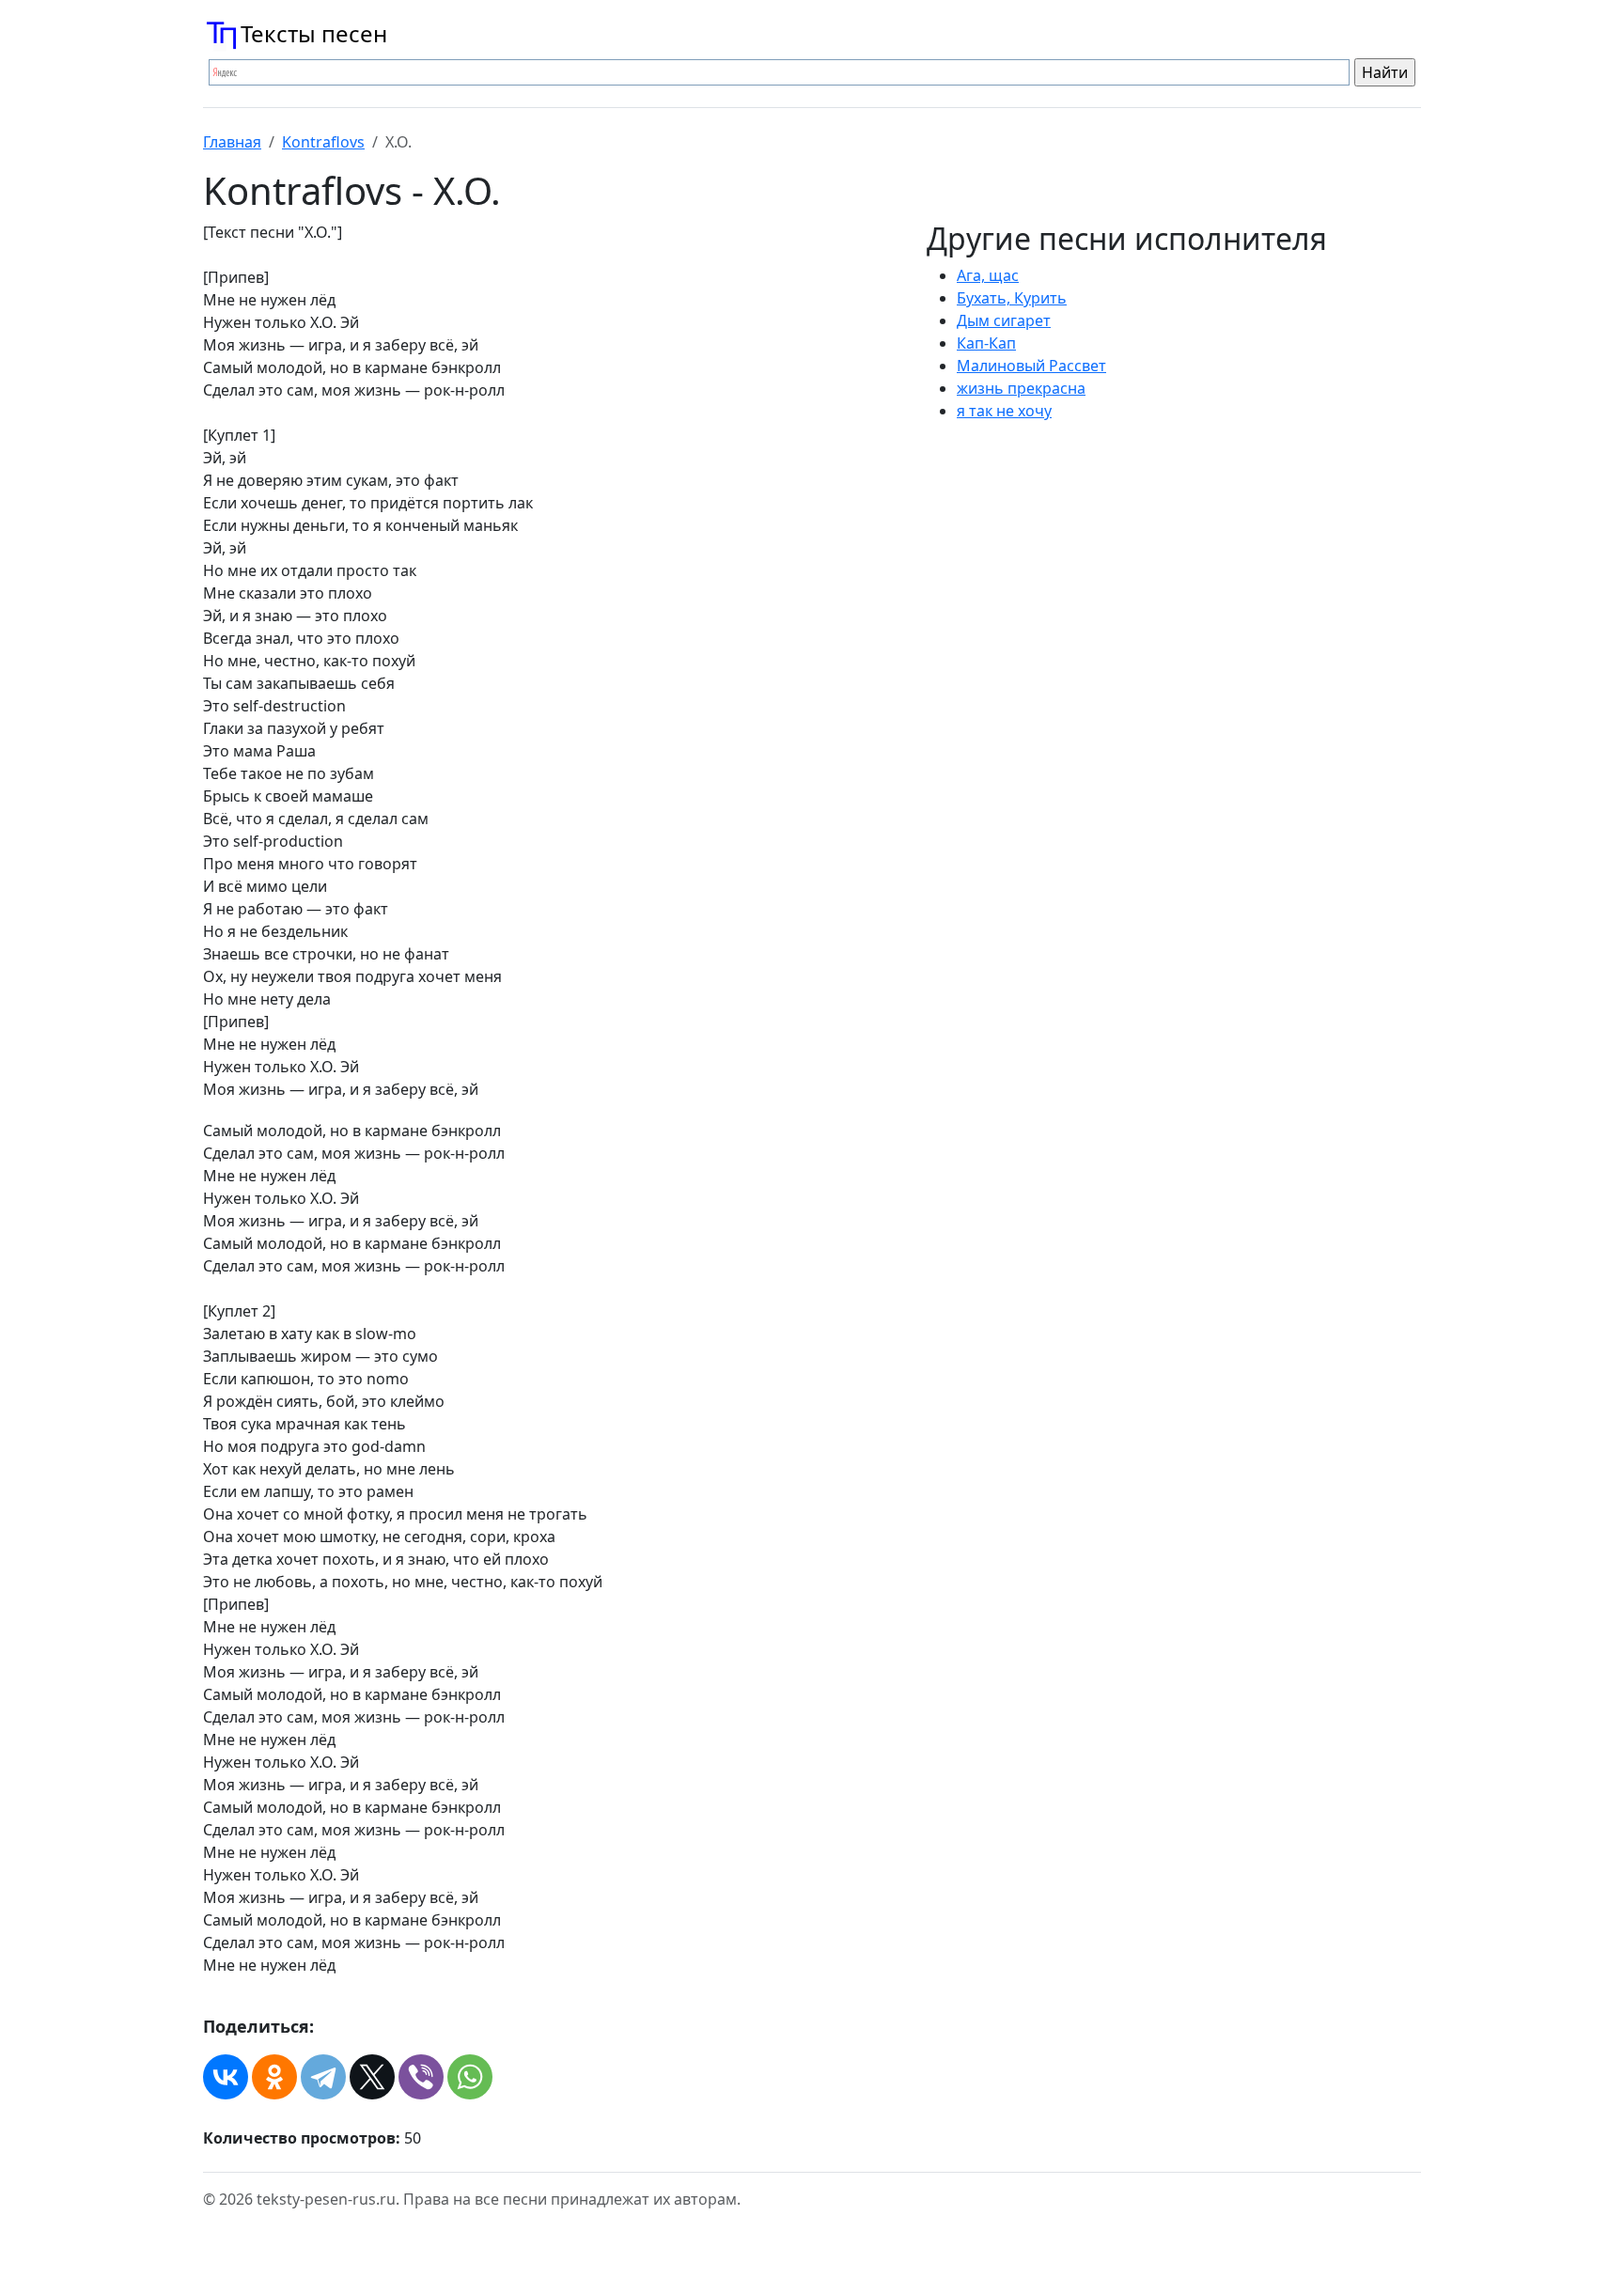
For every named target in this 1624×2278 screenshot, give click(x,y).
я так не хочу (1004, 411)
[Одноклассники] (274, 2077)
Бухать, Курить (1012, 298)
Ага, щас (988, 275)
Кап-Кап (986, 343)
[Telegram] (323, 2077)
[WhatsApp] (470, 2077)
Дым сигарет (1004, 320)
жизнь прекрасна (1021, 388)
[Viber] (421, 2077)
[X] (372, 2077)
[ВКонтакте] (226, 2077)
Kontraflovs (323, 142)
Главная (232, 142)
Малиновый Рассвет (1031, 366)
